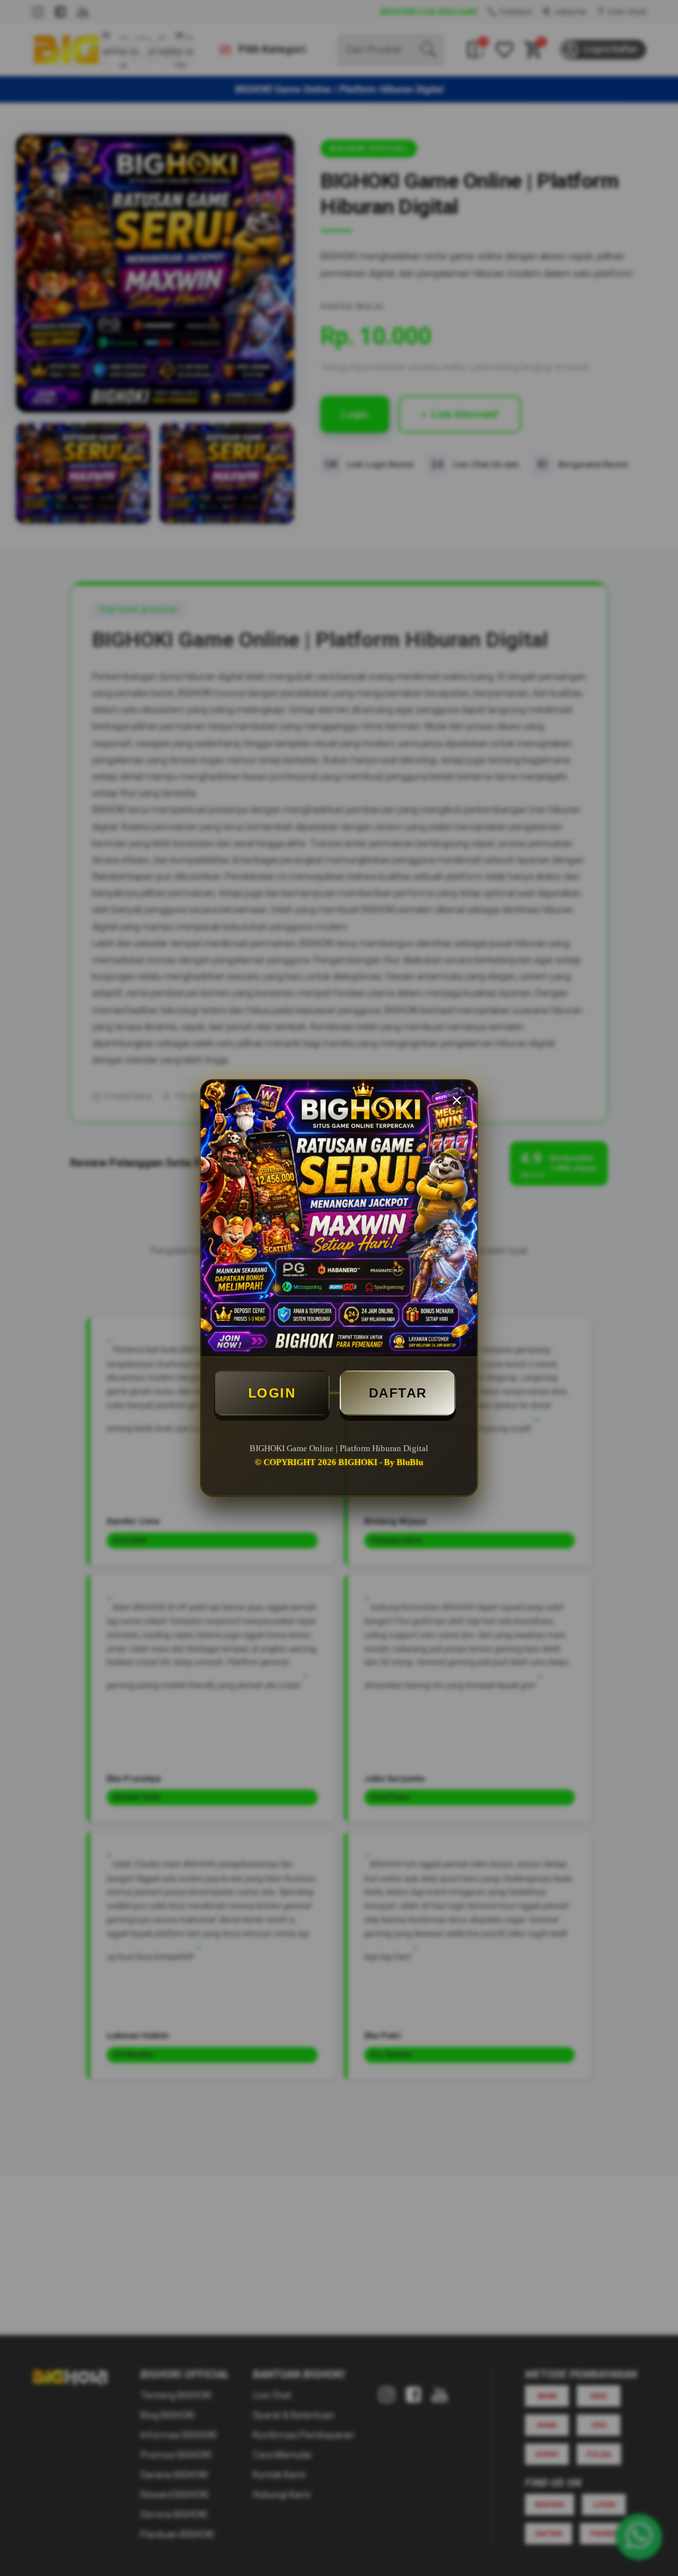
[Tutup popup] (457, 1100)
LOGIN (272, 1393)
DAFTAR (398, 1393)
